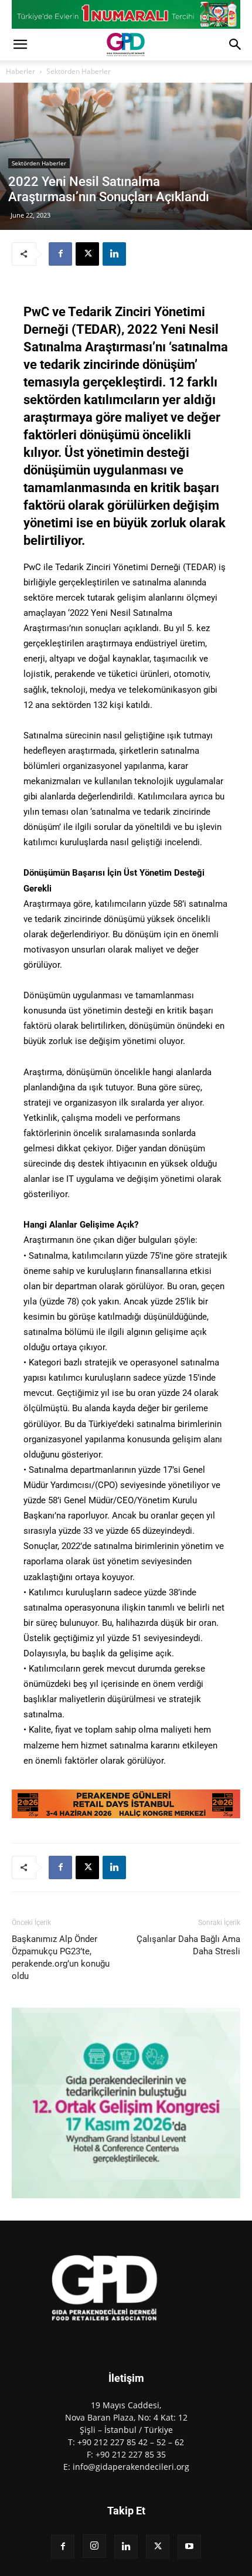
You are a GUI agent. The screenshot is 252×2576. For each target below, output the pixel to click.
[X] (87, 254)
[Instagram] (94, 2546)
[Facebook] (60, 254)
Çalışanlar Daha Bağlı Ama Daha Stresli (188, 1945)
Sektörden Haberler (79, 71)
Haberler (21, 71)
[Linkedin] (114, 254)
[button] (20, 45)
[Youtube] (189, 2547)
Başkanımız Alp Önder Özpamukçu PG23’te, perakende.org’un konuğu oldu (61, 1958)
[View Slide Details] (126, 14)
